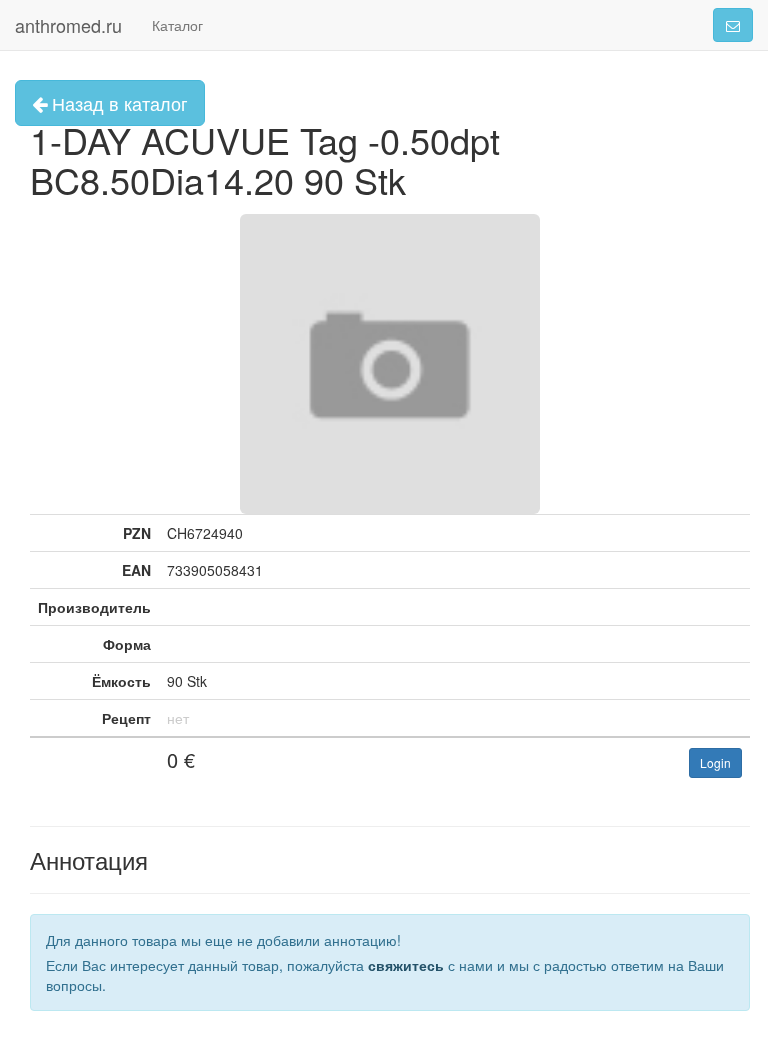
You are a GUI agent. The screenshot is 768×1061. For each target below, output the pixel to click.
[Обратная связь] (733, 25)
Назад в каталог (117, 103)
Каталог (177, 25)
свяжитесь (406, 965)
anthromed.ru (68, 25)
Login (715, 762)
